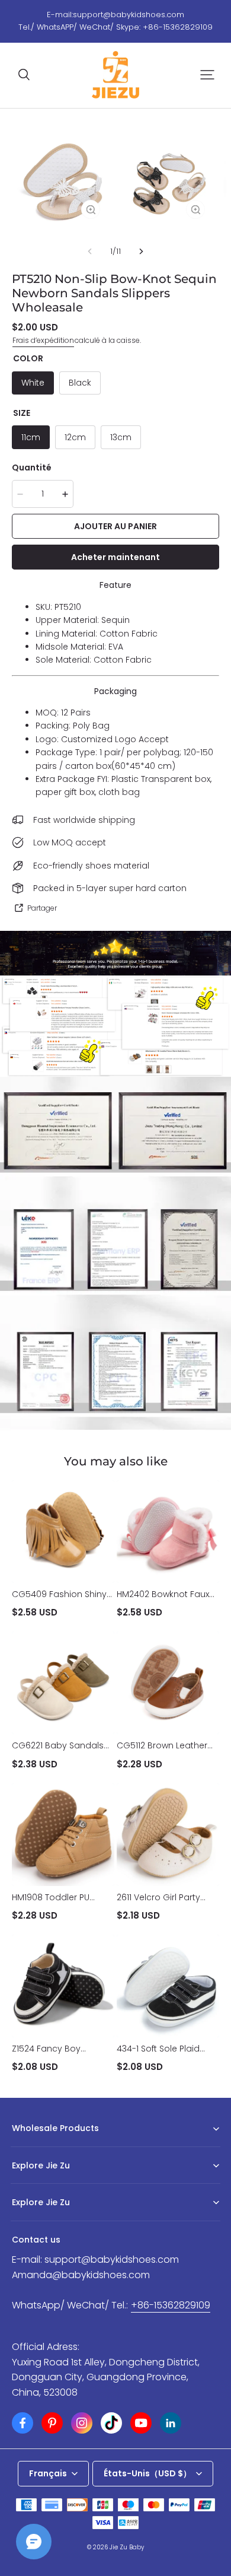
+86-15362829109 (171, 2305)
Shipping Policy (40, 2221)
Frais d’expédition (43, 340)
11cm (31, 437)
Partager (42, 908)
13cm (121, 437)
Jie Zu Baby (127, 2547)
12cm (75, 437)
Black (80, 383)
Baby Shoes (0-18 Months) (59, 2147)
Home (23, 2184)
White (33, 383)
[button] (24, 75)
